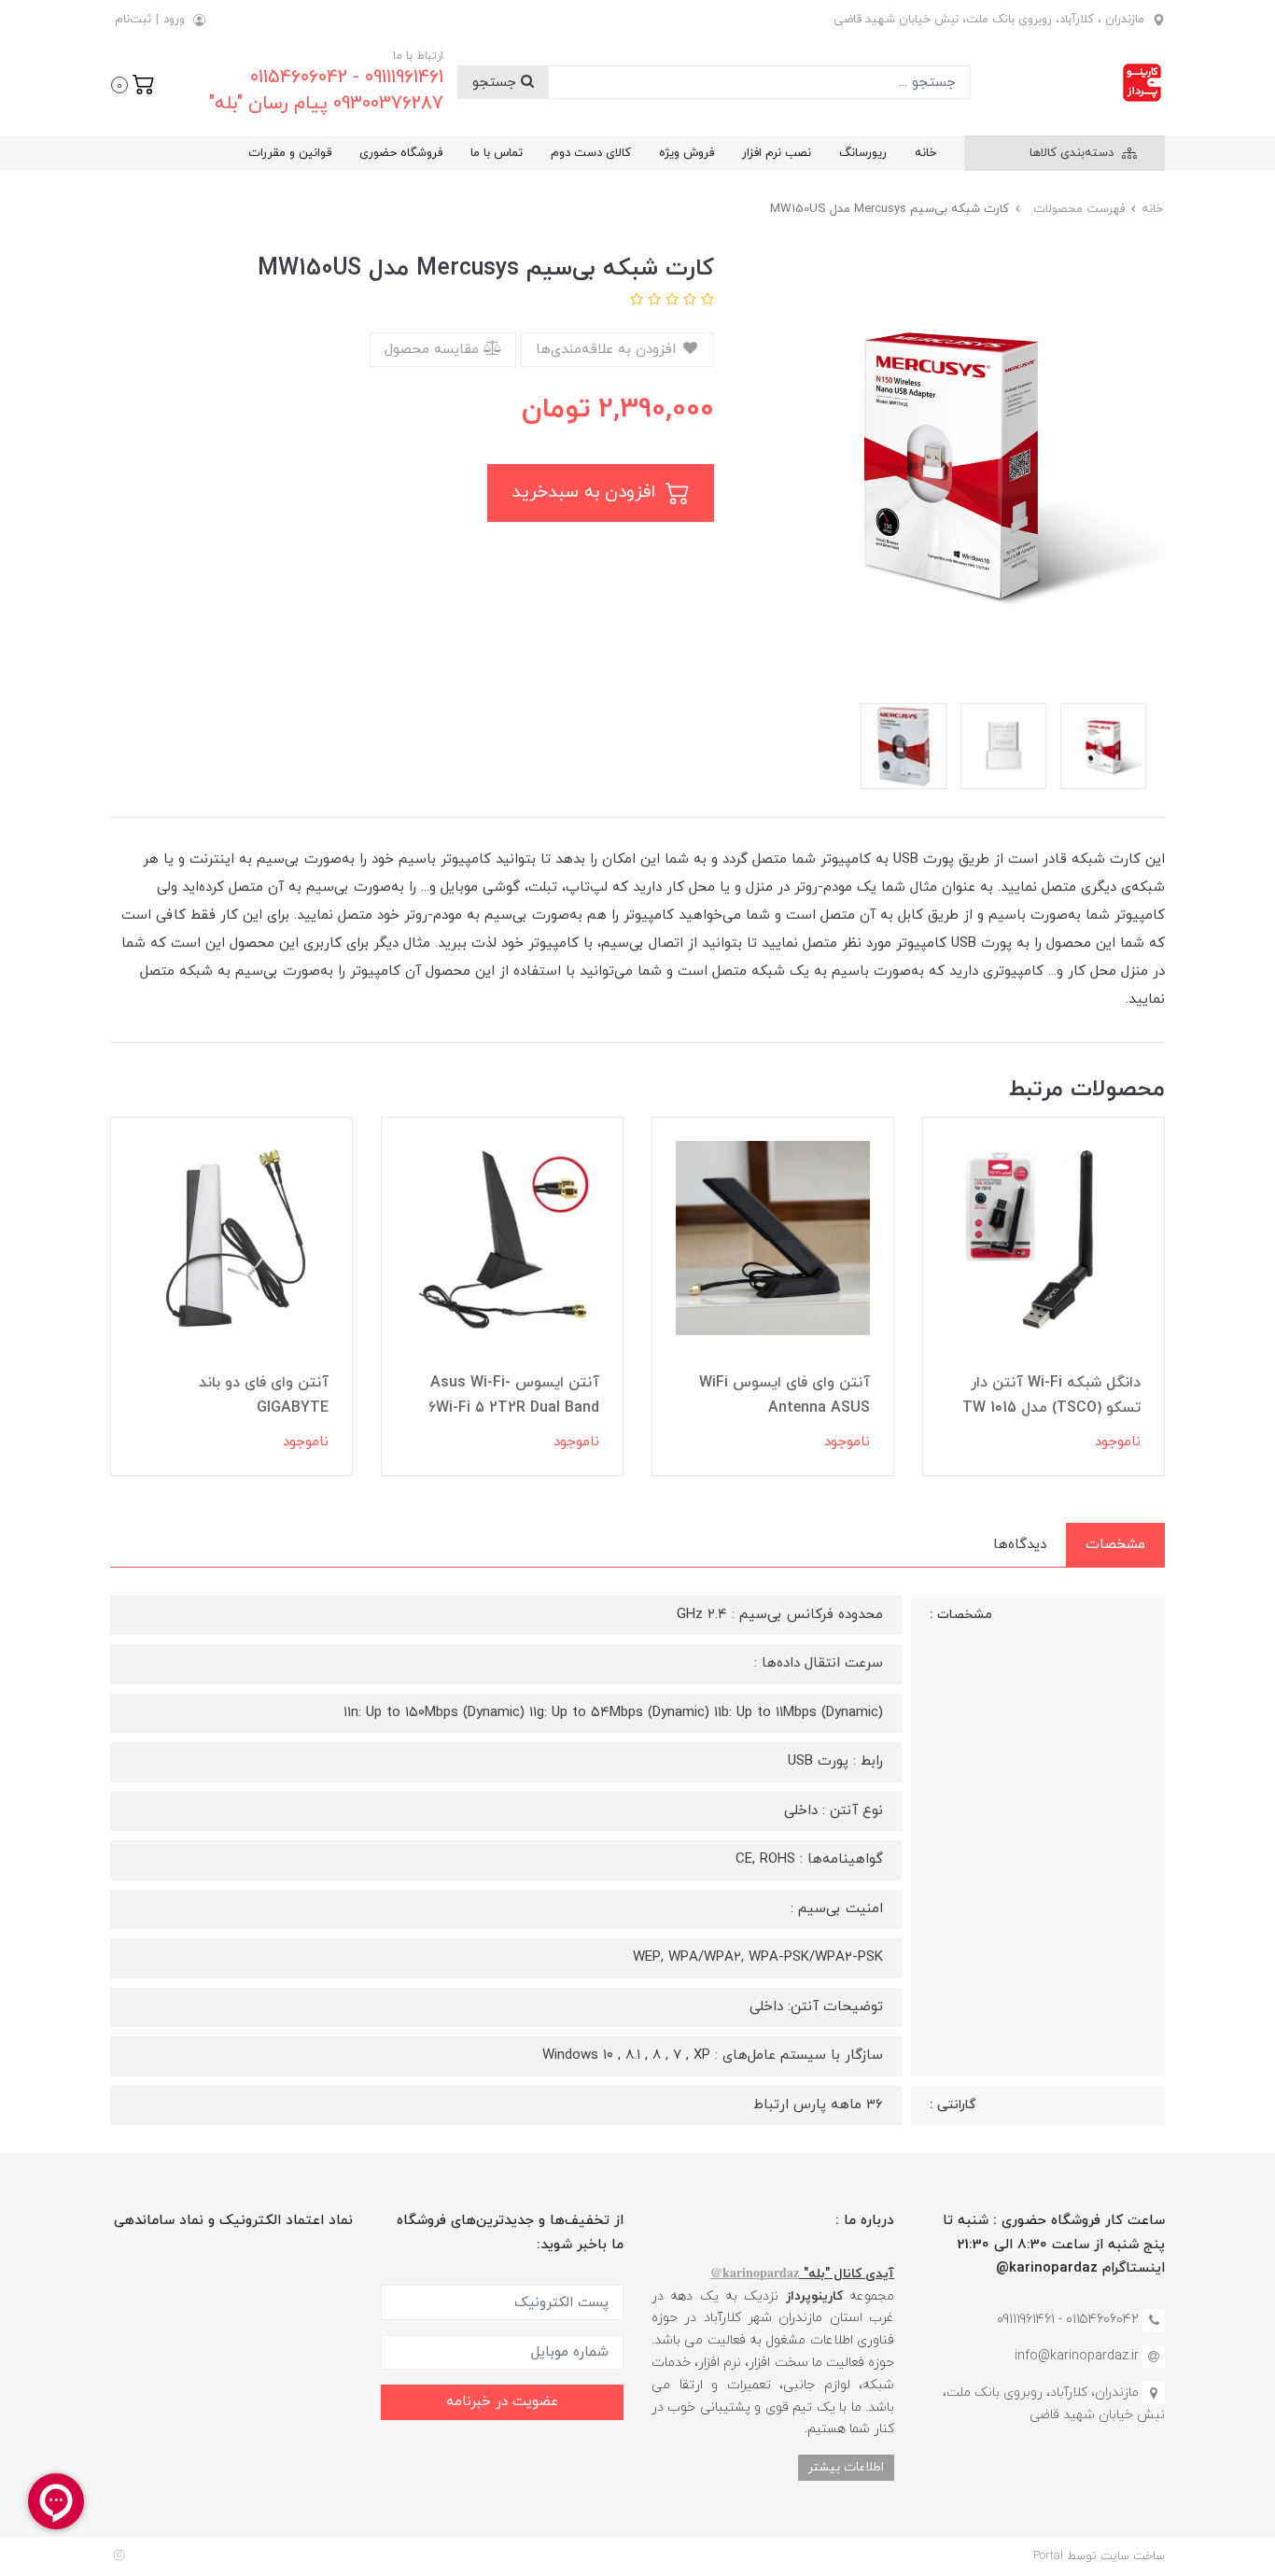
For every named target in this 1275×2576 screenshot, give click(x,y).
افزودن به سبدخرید (586, 493)
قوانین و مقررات (290, 153)
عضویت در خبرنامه (502, 2402)
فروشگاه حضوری (401, 153)
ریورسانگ (863, 153)
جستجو (497, 83)
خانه (925, 153)
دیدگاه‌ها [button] (1020, 1545)
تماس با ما (497, 153)
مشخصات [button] (1115, 1545)
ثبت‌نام (133, 20)
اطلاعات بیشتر (846, 2467)
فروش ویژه (687, 153)
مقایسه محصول (434, 350)
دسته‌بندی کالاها (1073, 153)
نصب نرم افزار (777, 153)
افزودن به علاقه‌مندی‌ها (608, 350)
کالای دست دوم (591, 153)
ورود (174, 20)
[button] (133, 83)
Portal (1048, 2556)
